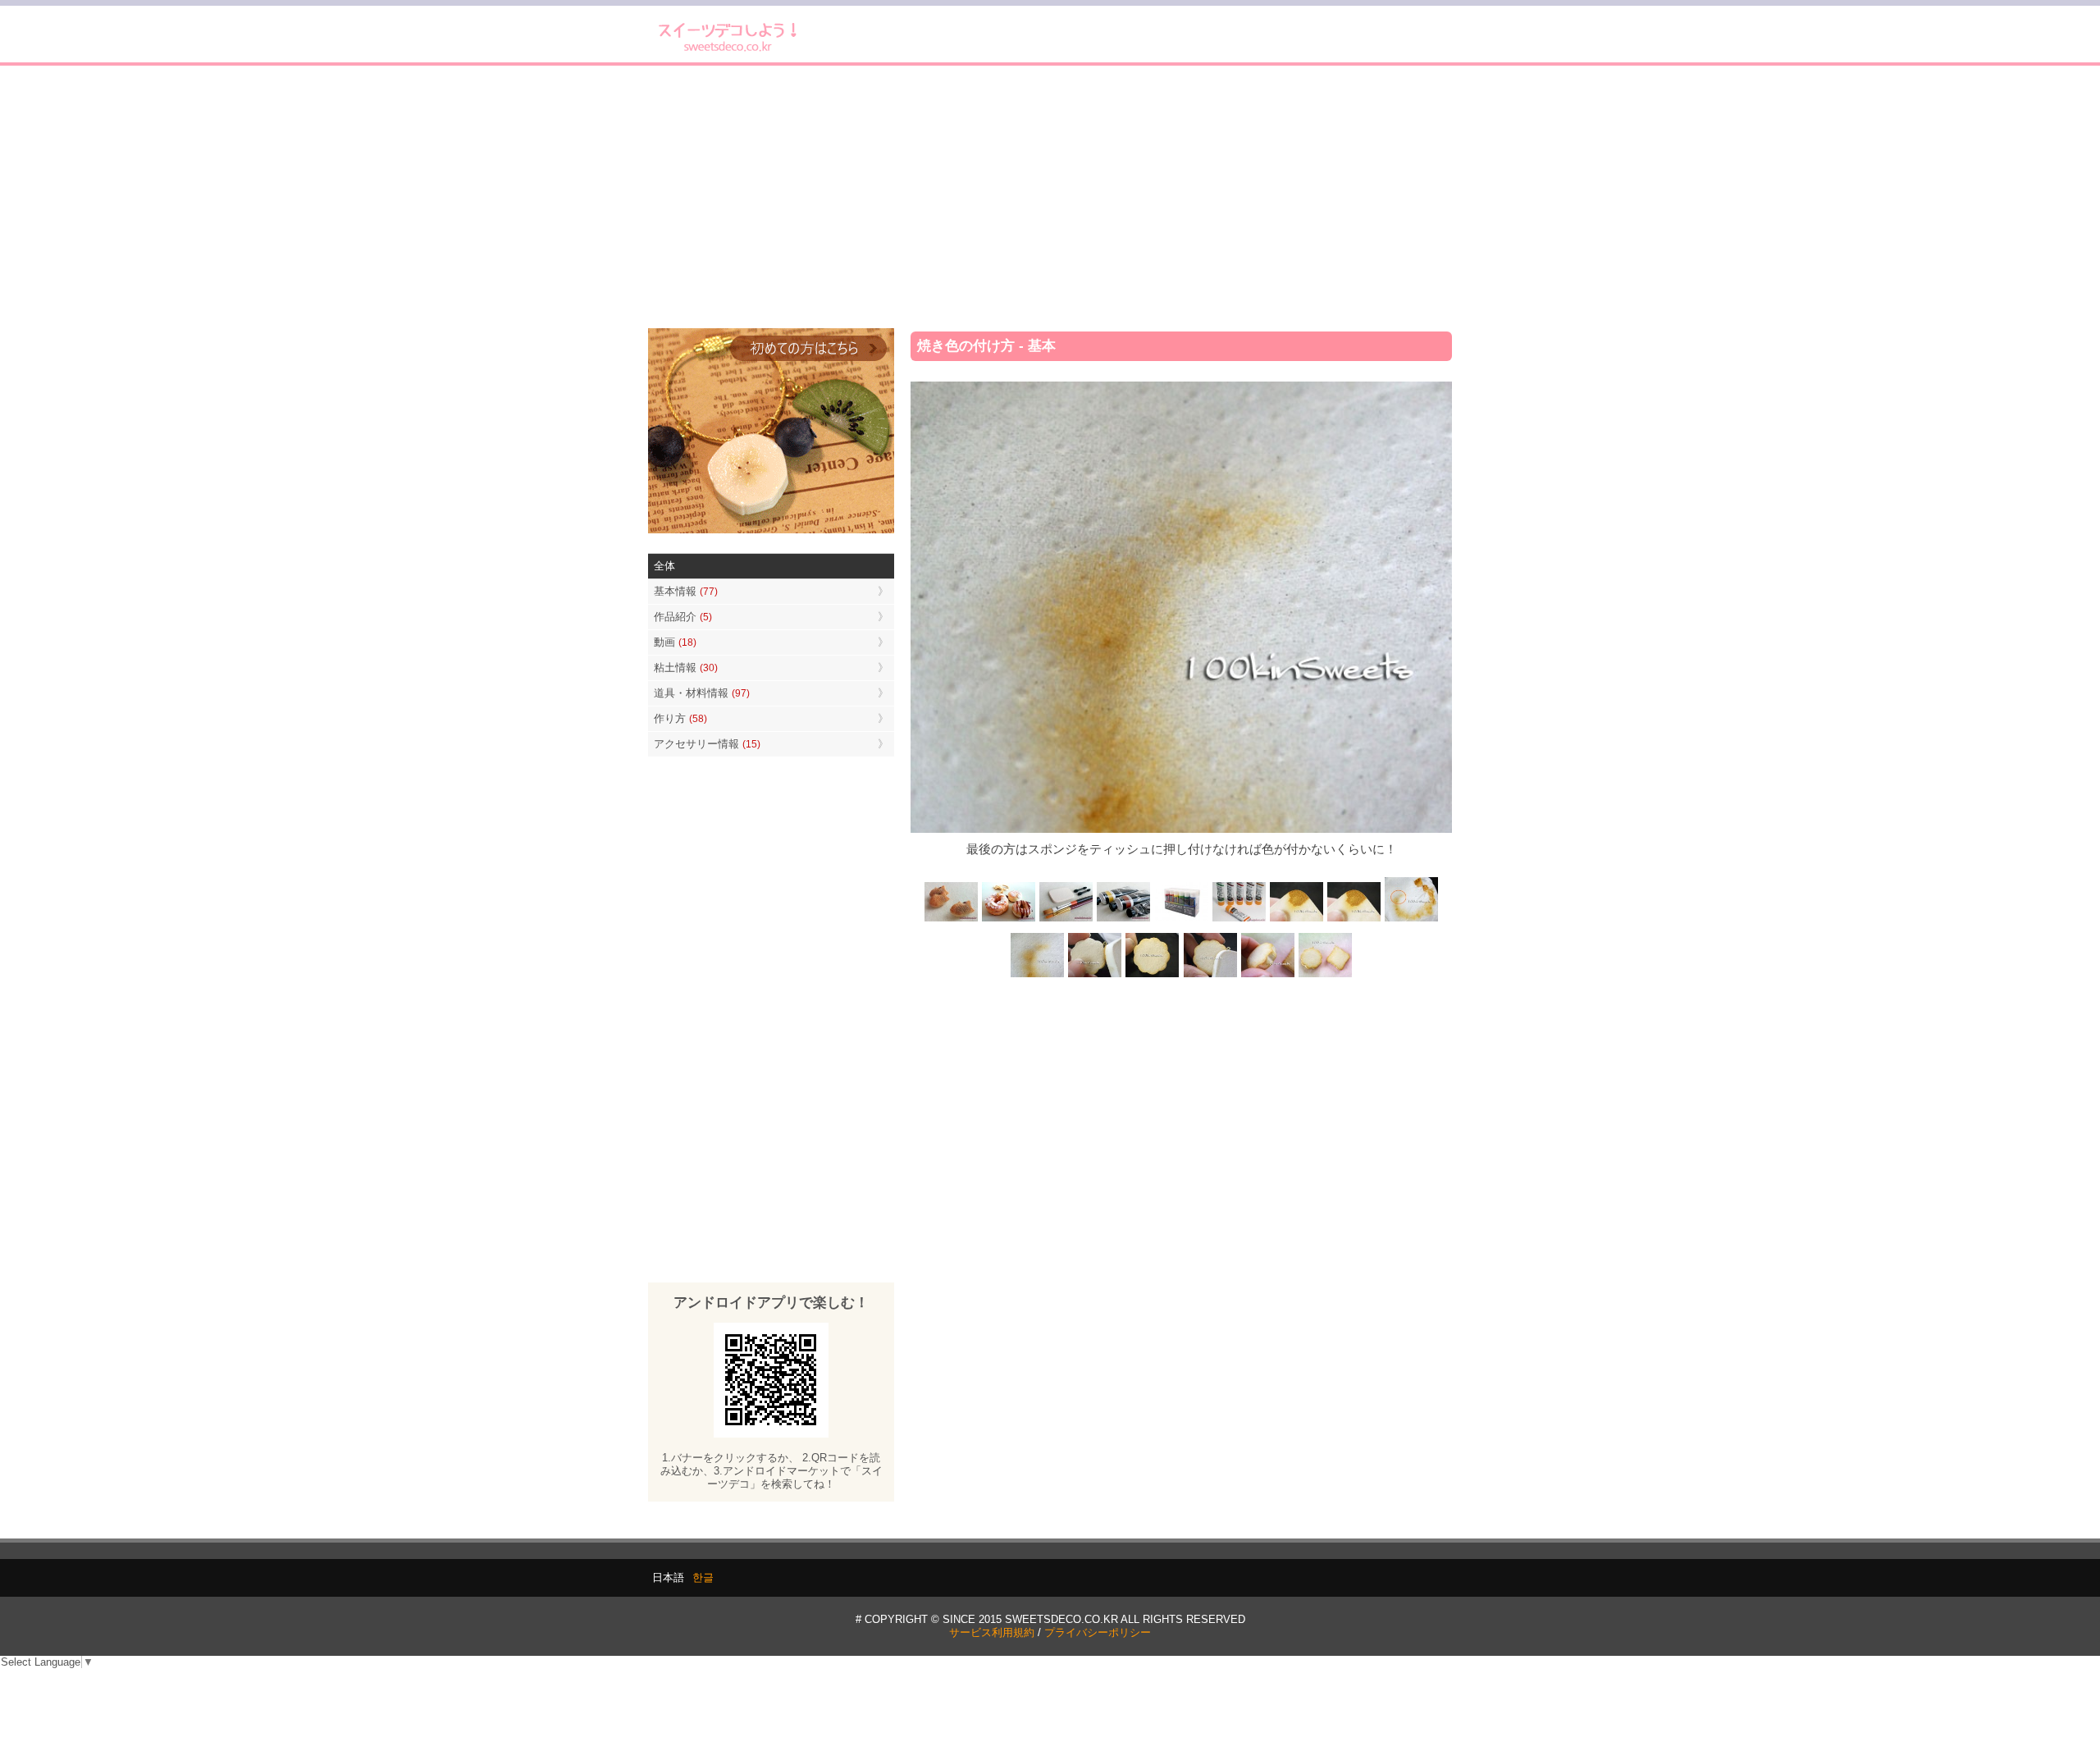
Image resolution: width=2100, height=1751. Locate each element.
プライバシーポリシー (1098, 1632)
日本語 (668, 1577)
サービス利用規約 (992, 1632)
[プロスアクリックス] (1181, 920)
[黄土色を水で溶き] (1296, 920)
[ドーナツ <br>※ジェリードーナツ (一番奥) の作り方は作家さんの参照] (1009, 920)
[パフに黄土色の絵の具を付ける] (1354, 920)
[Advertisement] (1050, 197)
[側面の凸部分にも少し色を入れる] (1267, 975)
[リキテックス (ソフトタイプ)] (1239, 920)
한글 (703, 1577)
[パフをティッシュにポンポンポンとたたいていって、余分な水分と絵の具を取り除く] (1411, 920)
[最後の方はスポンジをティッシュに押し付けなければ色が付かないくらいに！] (1038, 975)
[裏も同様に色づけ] (1153, 975)
